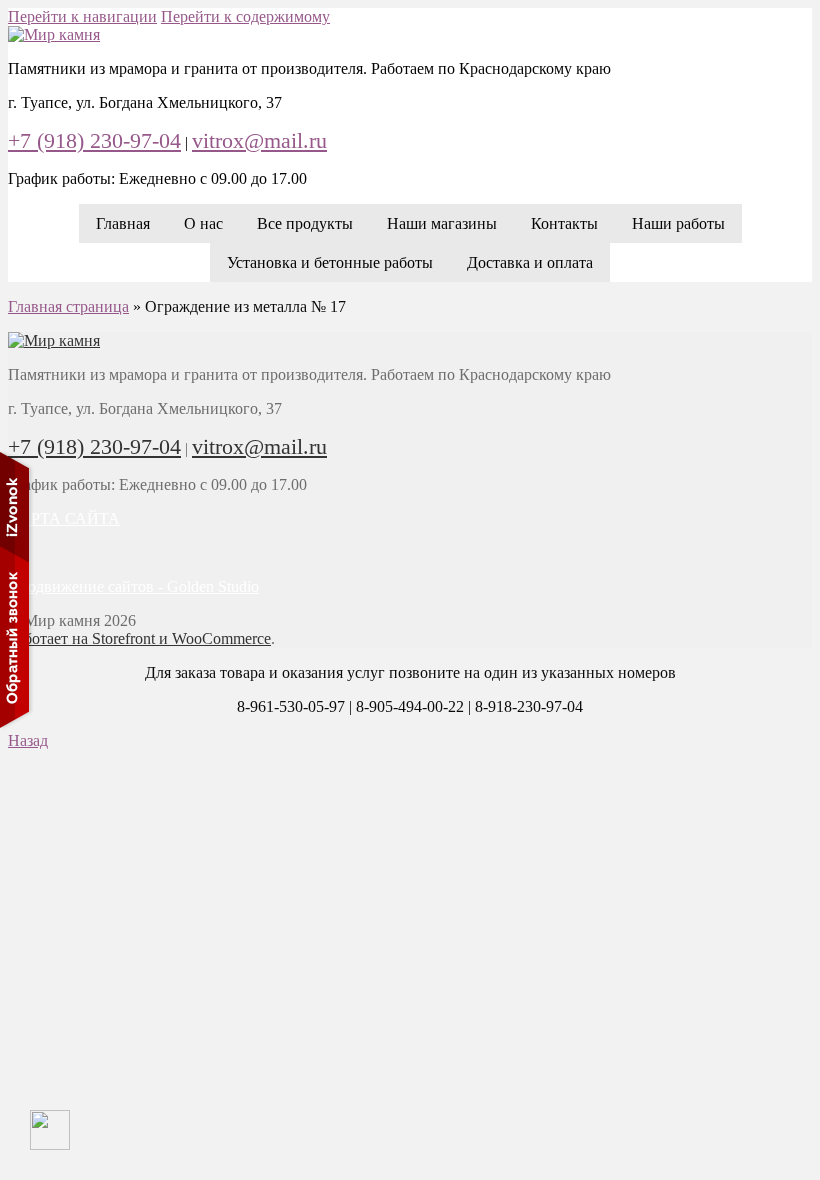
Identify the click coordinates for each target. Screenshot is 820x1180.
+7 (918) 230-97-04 (94, 140)
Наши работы (678, 223)
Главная (123, 223)
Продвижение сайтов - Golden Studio (133, 586)
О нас (203, 223)
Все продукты (305, 223)
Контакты (564, 223)
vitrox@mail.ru (259, 140)
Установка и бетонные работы (330, 262)
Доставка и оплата (530, 262)
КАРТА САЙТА (64, 518)
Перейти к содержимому (245, 16)
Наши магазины (442, 223)
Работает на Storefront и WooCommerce (139, 638)
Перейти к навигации (82, 16)
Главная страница (68, 306)
